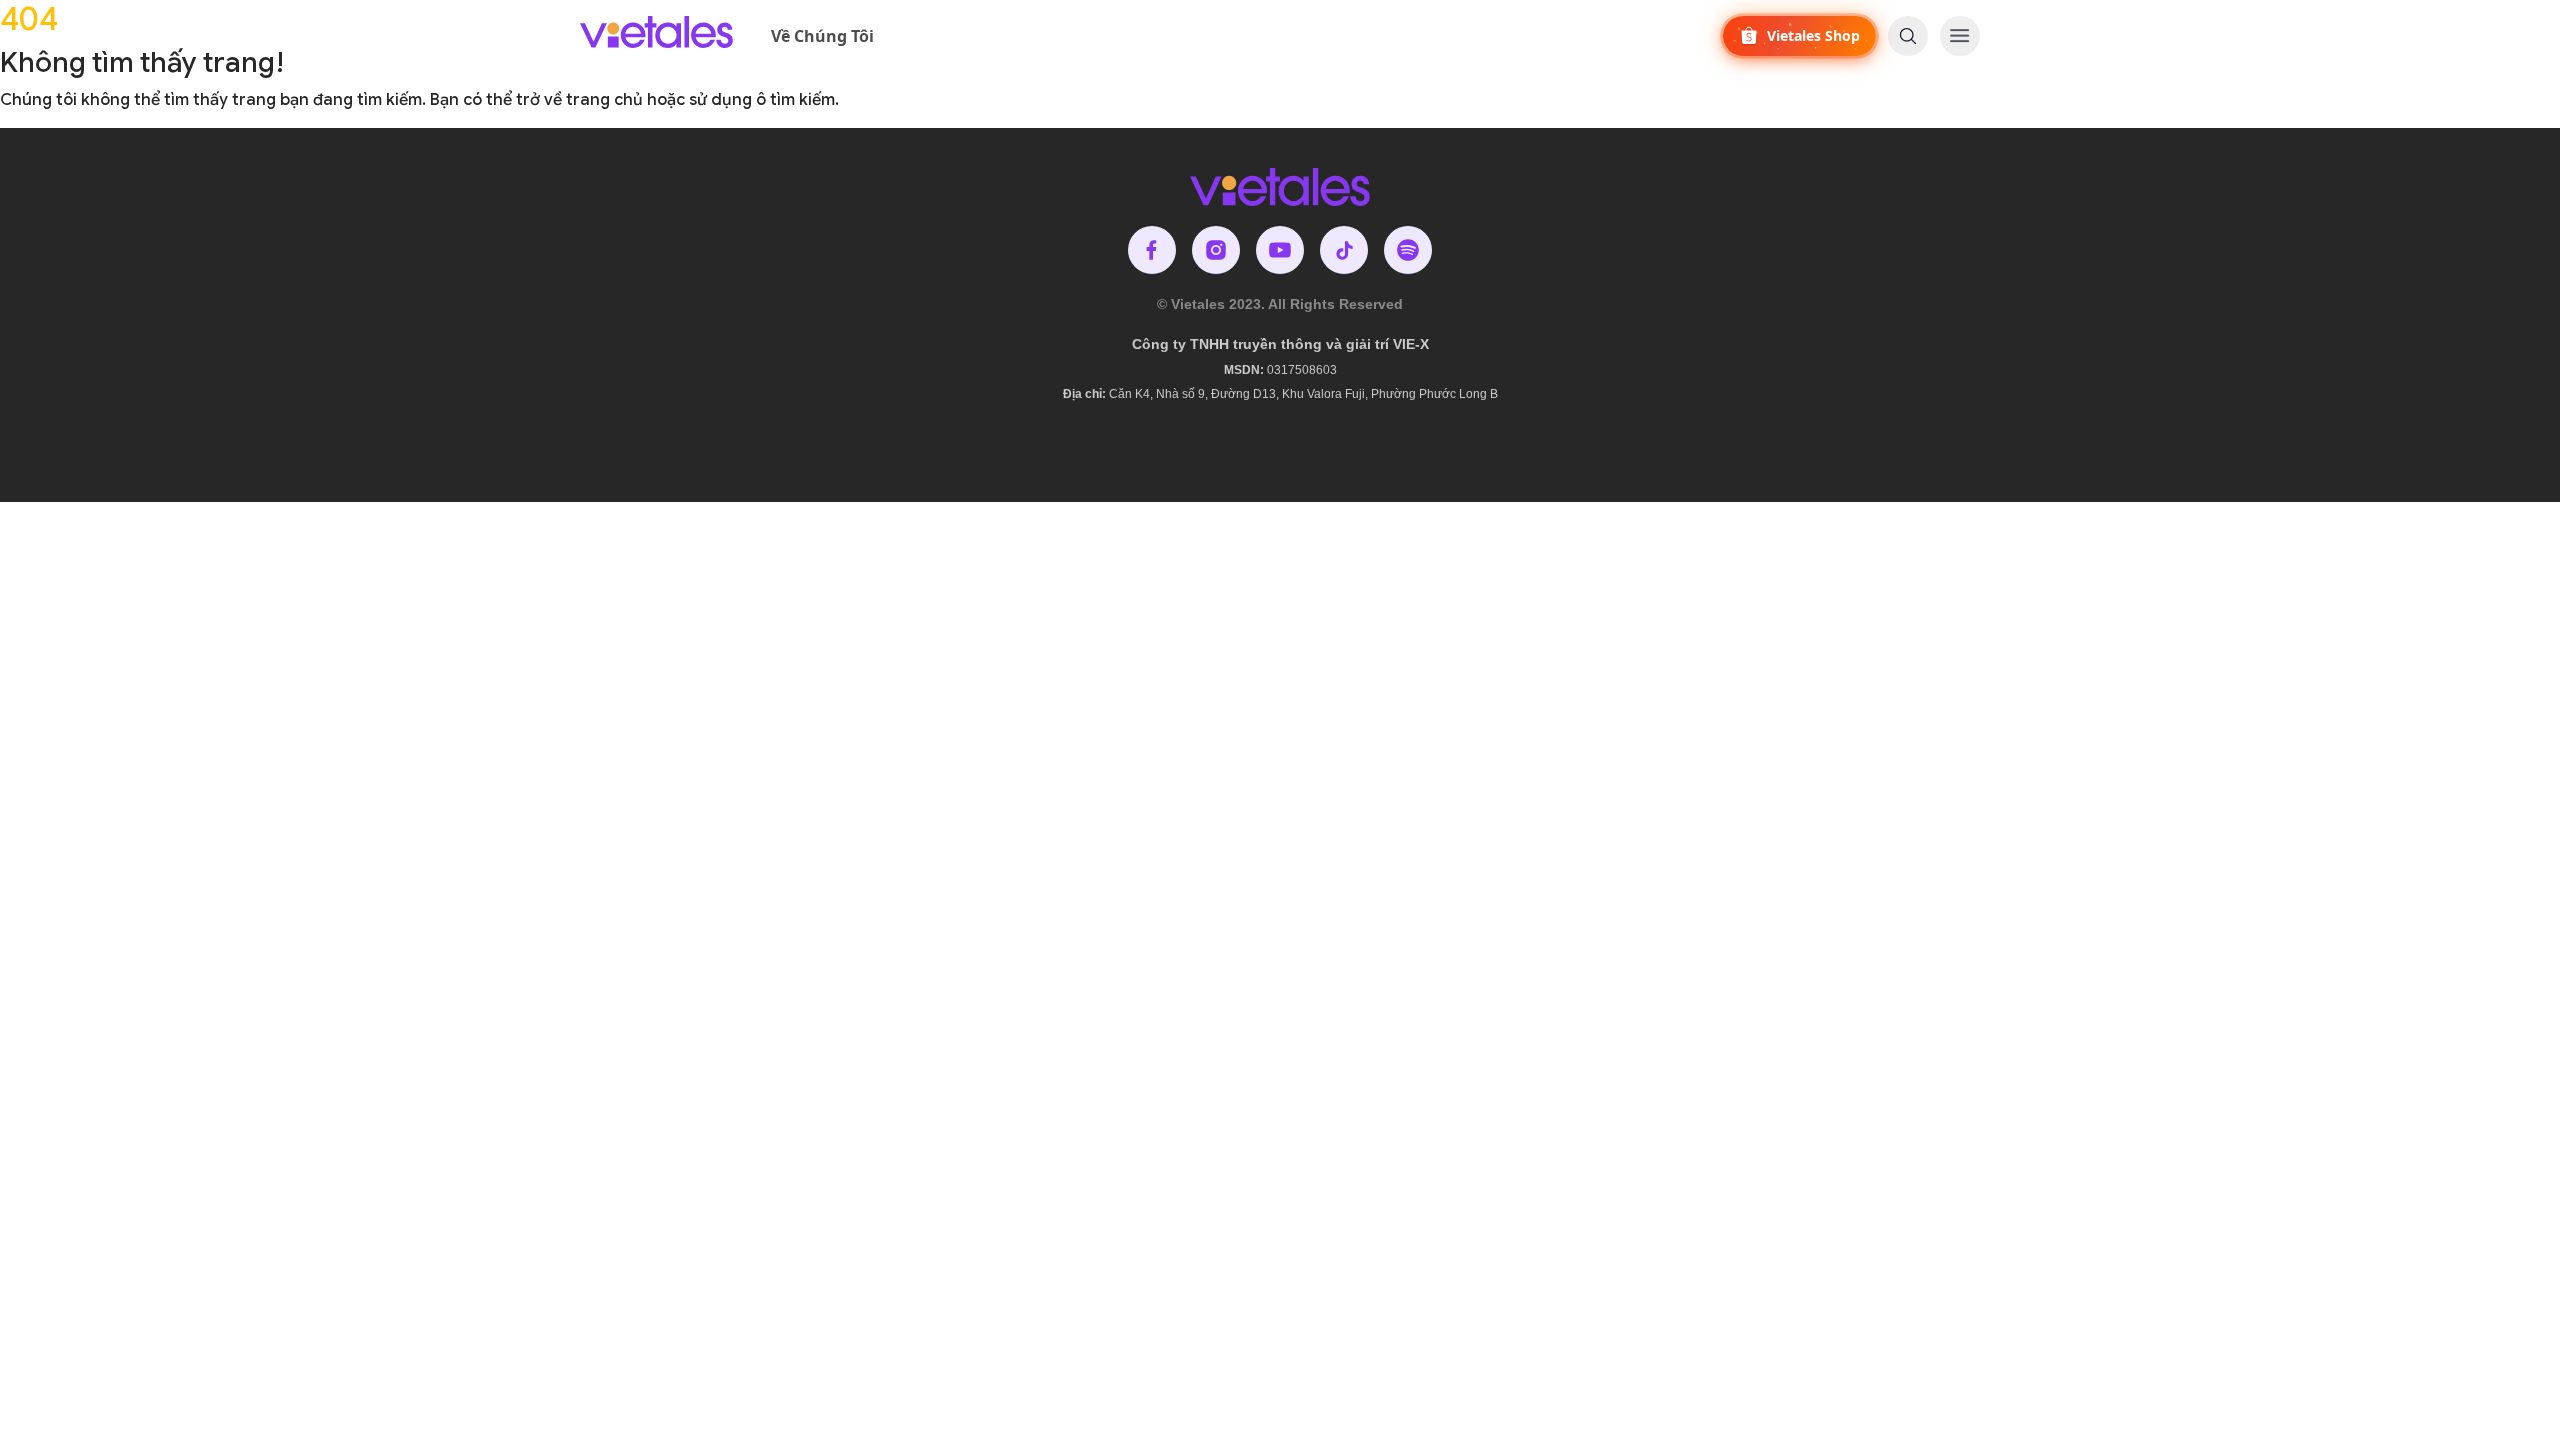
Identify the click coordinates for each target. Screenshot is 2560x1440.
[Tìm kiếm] (1908, 36)
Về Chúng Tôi (822, 36)
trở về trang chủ (579, 100)
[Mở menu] (1960, 36)
